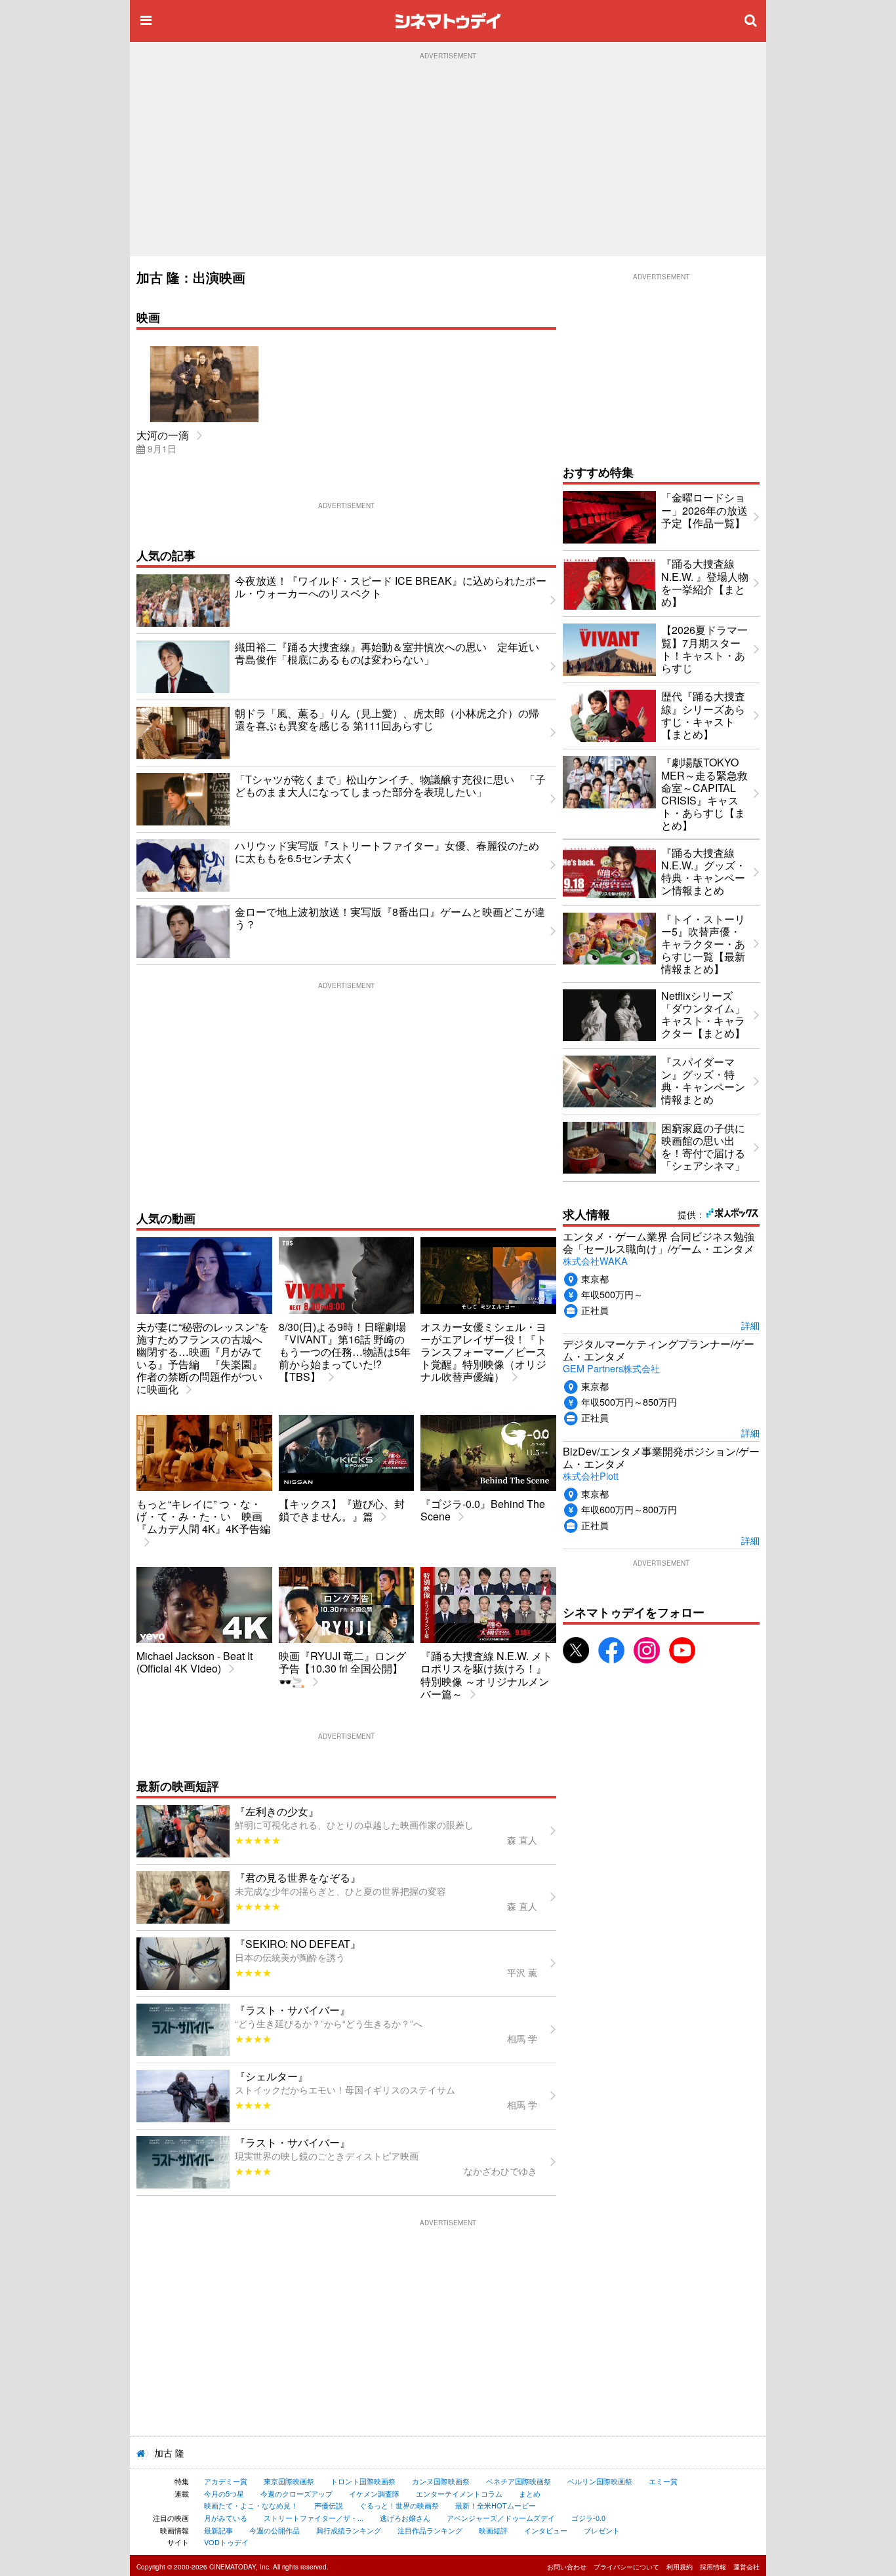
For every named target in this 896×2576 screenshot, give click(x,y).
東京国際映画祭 (289, 2481)
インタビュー (546, 2530)
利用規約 (680, 2567)
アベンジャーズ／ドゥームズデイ (501, 2518)
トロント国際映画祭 (363, 2481)
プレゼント (602, 2530)
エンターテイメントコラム (459, 2493)
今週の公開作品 (275, 2530)
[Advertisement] (448, 158)
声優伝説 (329, 2505)
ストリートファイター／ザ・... (314, 2518)
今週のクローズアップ (296, 2493)
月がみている (226, 2518)
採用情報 (713, 2567)
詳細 (750, 1325)
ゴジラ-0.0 (588, 2518)
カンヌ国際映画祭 (441, 2481)
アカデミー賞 (226, 2481)
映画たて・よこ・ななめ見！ (251, 2505)
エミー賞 (663, 2481)
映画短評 (493, 2530)
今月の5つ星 (224, 2493)
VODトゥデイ (226, 2542)
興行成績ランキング (349, 2530)
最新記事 (218, 2530)
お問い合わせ (567, 2567)
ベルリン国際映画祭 (600, 2481)
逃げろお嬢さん (405, 2518)
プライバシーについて (626, 2567)
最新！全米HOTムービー (496, 2505)
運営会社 (746, 2567)
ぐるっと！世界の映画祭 (399, 2505)
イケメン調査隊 (374, 2493)
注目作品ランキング (430, 2530)
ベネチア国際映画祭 (519, 2481)
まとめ (530, 2493)
